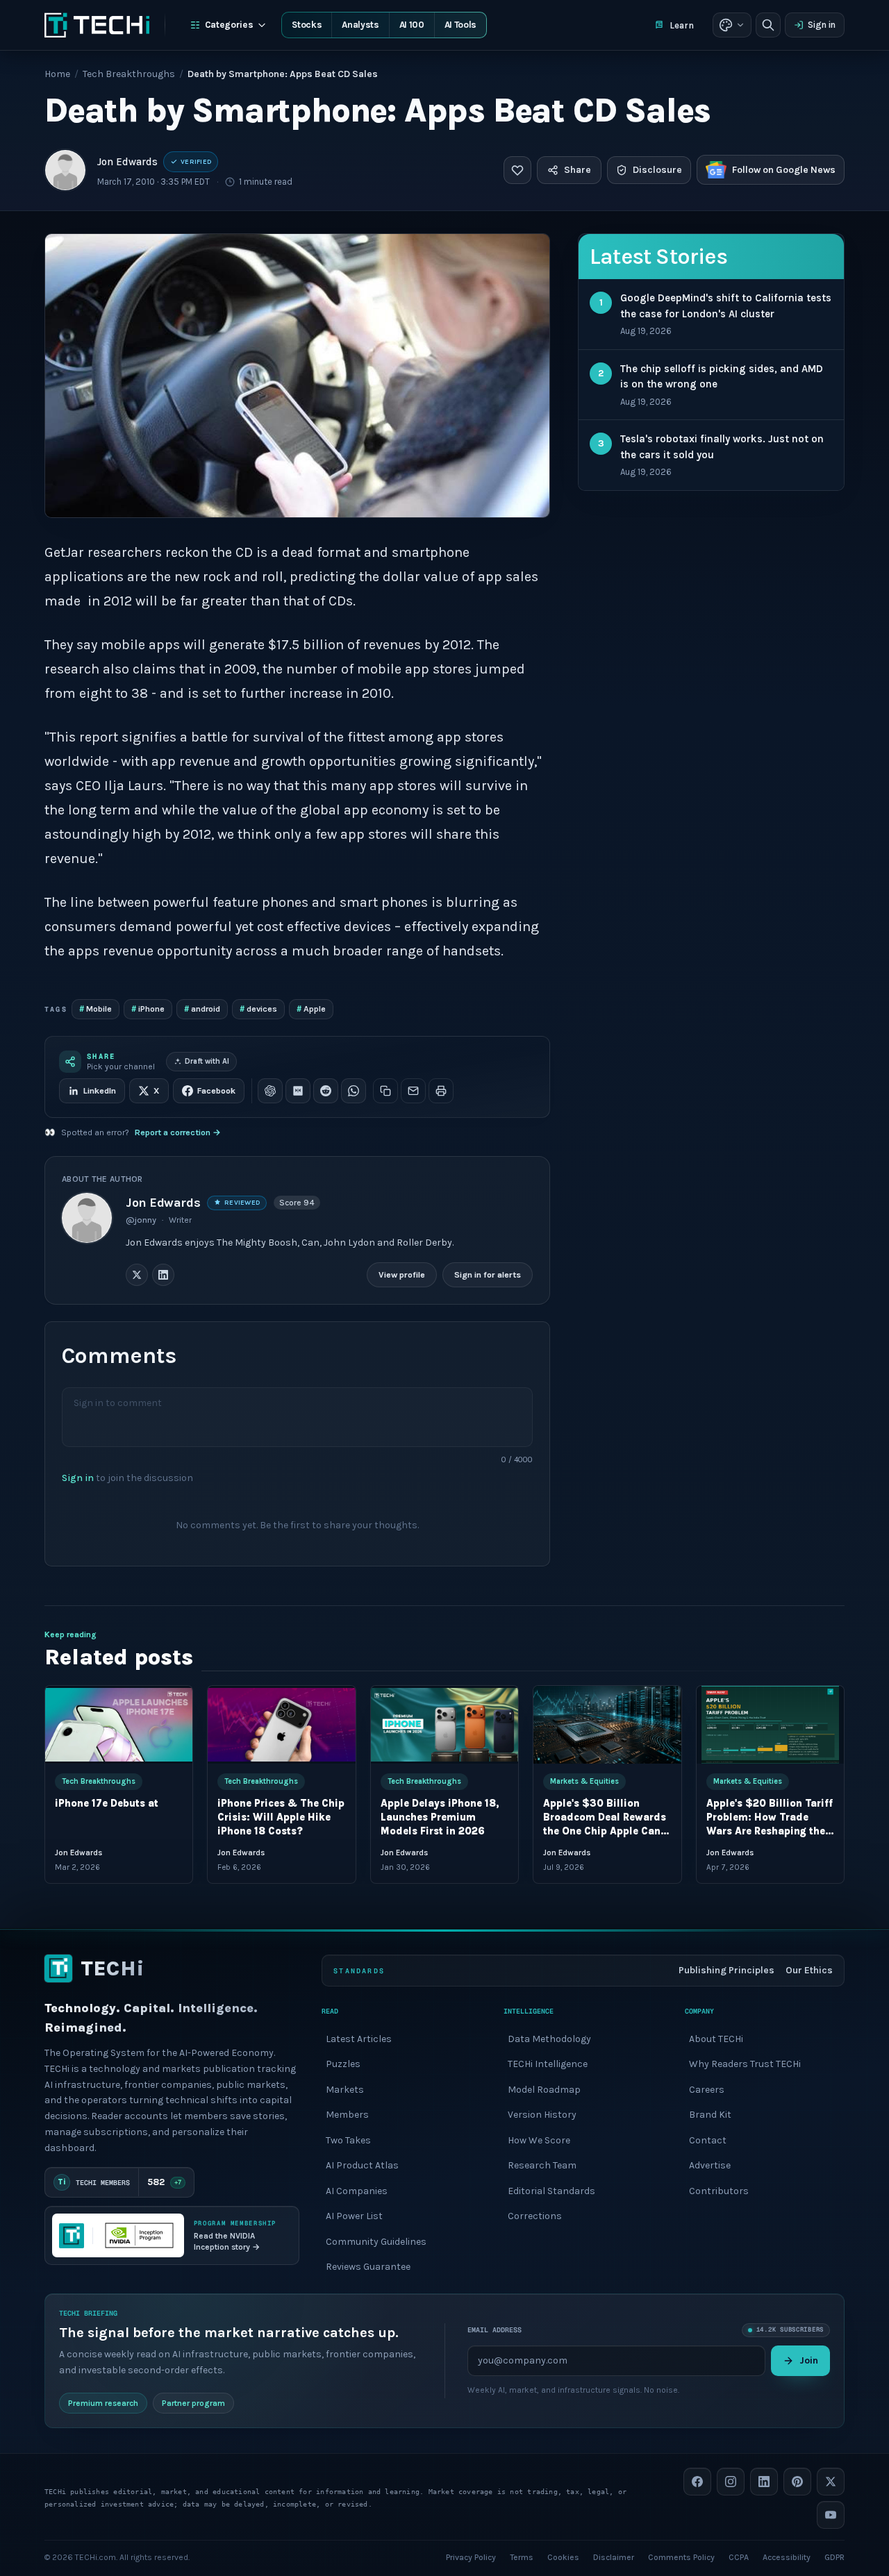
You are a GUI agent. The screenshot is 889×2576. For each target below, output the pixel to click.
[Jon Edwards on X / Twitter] (137, 1275)
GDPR (834, 2557)
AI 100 (412, 25)
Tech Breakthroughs (129, 74)
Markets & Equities (584, 1781)
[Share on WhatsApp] (354, 1091)
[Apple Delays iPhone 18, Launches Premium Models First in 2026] (444, 1725)
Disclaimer (614, 2557)
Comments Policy (681, 2557)
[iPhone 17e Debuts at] (119, 1725)
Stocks (307, 25)
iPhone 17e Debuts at (107, 1804)
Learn (682, 25)
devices (258, 1009)
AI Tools (460, 25)
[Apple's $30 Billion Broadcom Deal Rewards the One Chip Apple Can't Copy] (607, 1725)
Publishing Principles (726, 1970)
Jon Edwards (127, 162)
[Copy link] (385, 1091)
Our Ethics (809, 1970)
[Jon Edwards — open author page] (65, 170)
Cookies (563, 2557)
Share (578, 170)
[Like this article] (517, 170)
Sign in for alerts (488, 1274)
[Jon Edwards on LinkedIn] (163, 1275)
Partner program (193, 2402)
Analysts (360, 25)
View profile (402, 1274)
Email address (495, 2330)
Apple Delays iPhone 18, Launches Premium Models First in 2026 (440, 1817)
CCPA (739, 2557)
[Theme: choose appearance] (732, 25)
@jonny (141, 1220)
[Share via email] (413, 1091)
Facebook (216, 1091)
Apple (311, 1009)
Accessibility (787, 2557)
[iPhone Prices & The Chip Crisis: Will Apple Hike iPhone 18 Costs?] (281, 1725)
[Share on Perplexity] (298, 1091)
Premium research (103, 2402)
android (202, 1009)
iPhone (148, 1009)
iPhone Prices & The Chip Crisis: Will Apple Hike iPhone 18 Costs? (281, 1817)
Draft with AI (207, 1061)
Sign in (822, 25)
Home (57, 74)
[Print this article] (441, 1091)
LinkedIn (100, 1091)
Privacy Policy (471, 2557)
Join (809, 2360)
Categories (229, 25)
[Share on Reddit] (326, 1091)
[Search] (768, 25)
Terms (522, 2557)
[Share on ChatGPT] (270, 1091)
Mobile (95, 1009)
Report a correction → (178, 1132)
